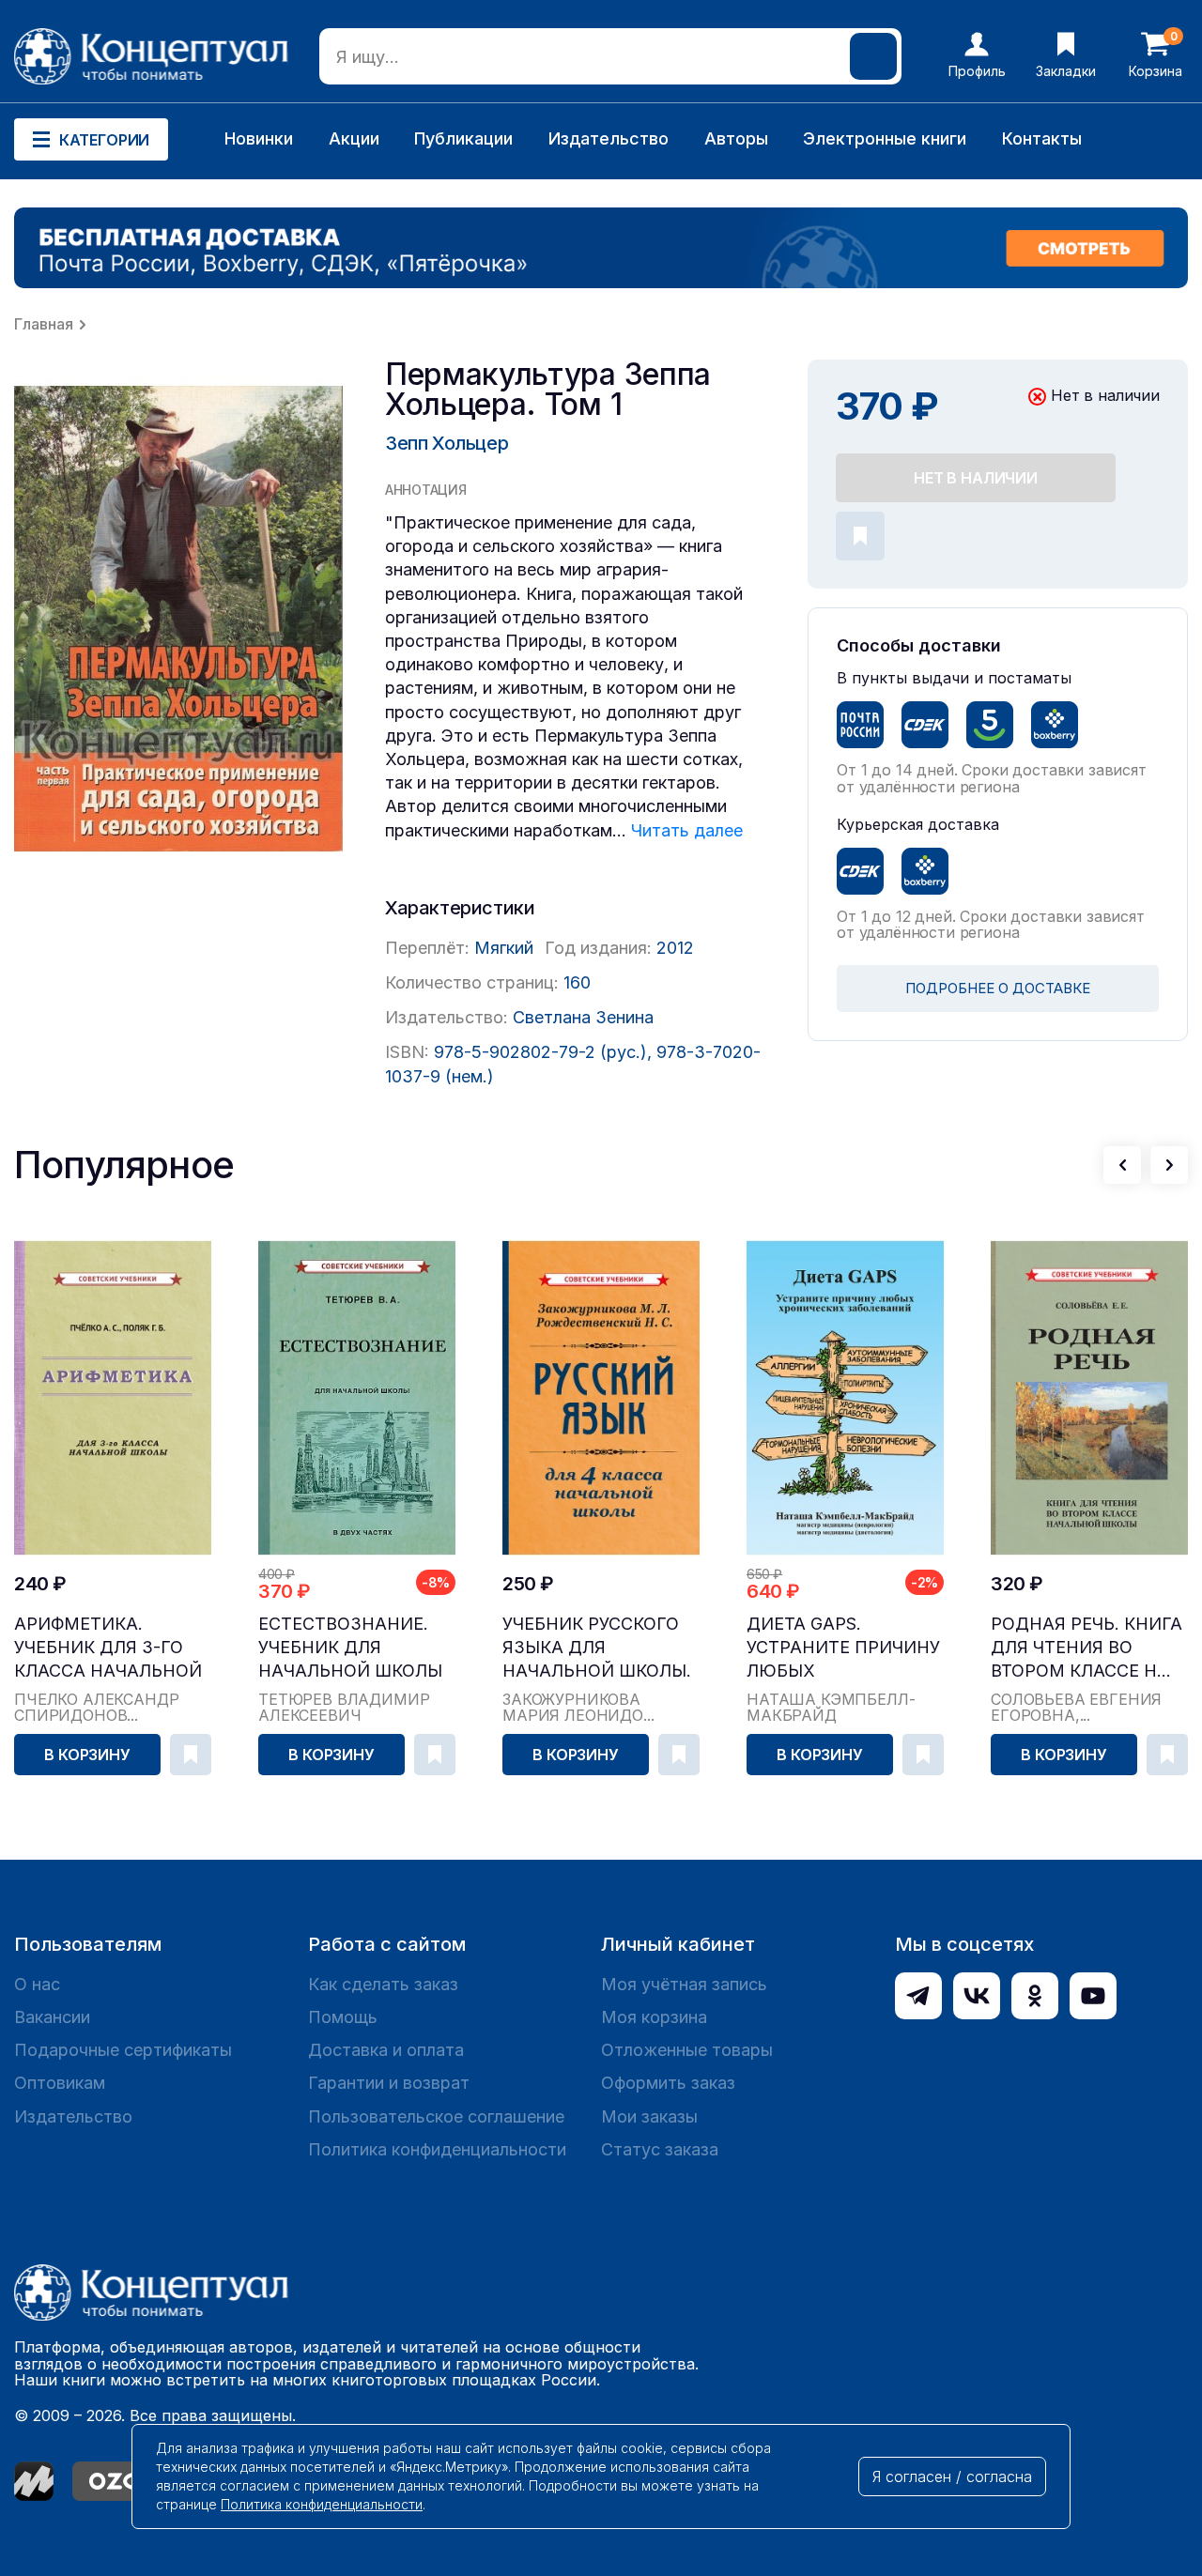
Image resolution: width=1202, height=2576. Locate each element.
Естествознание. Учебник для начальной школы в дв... (350, 1648)
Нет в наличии (976, 478)
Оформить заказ (668, 2083)
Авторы (736, 138)
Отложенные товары (687, 2050)
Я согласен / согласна (952, 2476)
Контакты (1042, 138)
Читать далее (687, 830)
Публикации (463, 138)
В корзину (87, 1755)
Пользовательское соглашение (436, 2116)
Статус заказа (660, 2149)
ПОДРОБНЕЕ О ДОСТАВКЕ (998, 988)
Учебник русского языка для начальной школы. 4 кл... (597, 1648)
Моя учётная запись (684, 1984)
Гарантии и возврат (389, 2083)
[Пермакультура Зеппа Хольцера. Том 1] (178, 619)
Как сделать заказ (383, 1984)
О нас (37, 1984)
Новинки (259, 138)
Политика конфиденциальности (437, 2149)
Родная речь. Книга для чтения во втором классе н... (1086, 1647)
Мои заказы (649, 2116)
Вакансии (52, 2017)
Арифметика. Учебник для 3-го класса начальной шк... (108, 1648)
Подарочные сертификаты (123, 2050)
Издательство (609, 138)
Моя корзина (654, 2017)
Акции (354, 138)
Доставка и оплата (386, 2050)
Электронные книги (885, 138)
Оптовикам (60, 2083)
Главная (44, 324)
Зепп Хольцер (447, 443)
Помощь (343, 2017)
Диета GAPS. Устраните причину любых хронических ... (843, 1648)
